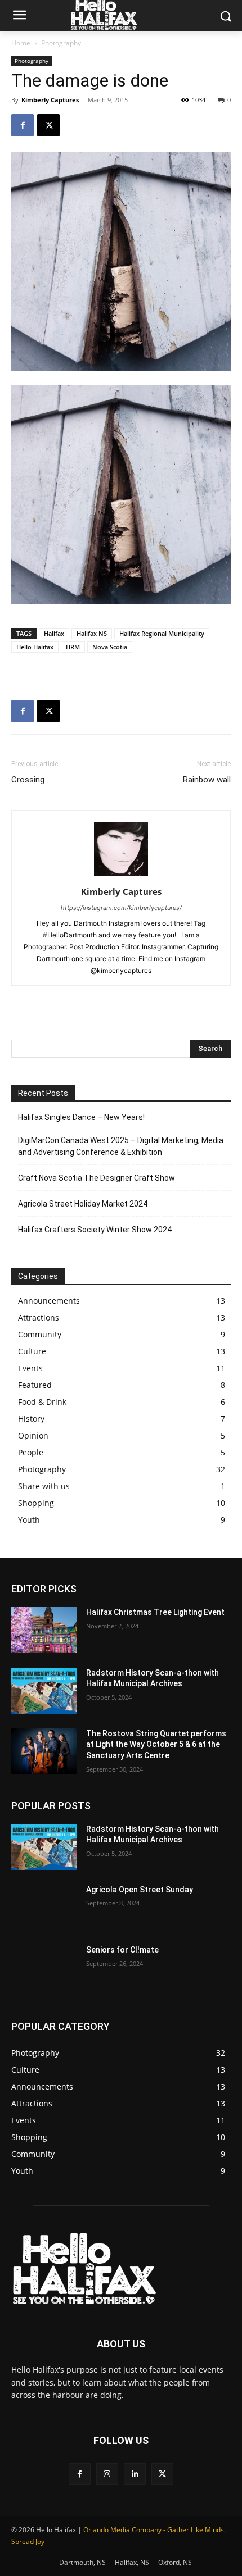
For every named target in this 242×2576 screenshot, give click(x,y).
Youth (29, 1520)
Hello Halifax (35, 647)
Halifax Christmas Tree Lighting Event (155, 1612)
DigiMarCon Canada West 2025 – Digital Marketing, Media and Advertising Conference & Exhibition (121, 1146)
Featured (35, 1385)
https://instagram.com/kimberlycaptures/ (121, 908)
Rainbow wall (207, 780)
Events (30, 1368)
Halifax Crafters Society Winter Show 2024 (95, 1230)
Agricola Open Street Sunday (140, 1890)
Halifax (54, 633)
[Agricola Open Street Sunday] (44, 1908)
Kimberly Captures (50, 100)
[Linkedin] (135, 2474)
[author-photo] (121, 876)
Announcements (49, 1301)
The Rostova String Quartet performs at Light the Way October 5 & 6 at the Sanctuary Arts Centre (156, 1744)
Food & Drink (42, 1402)
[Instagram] (107, 2474)
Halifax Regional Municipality (162, 633)
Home (21, 43)
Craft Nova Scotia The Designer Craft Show (97, 1178)
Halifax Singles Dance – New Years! (81, 1117)
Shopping (36, 1503)
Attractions (39, 1317)
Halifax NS (92, 633)
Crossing (28, 780)
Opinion (33, 1435)
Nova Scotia (110, 647)
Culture (32, 1351)
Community (40, 1334)
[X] (48, 125)
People (31, 1452)
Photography (61, 43)
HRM (73, 647)
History (31, 1419)
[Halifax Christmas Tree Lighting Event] (44, 1630)
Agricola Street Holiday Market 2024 (83, 1204)
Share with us (44, 1486)
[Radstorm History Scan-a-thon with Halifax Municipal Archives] (44, 1691)
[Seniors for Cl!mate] (44, 1968)
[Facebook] (23, 125)
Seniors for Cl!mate (122, 1950)
